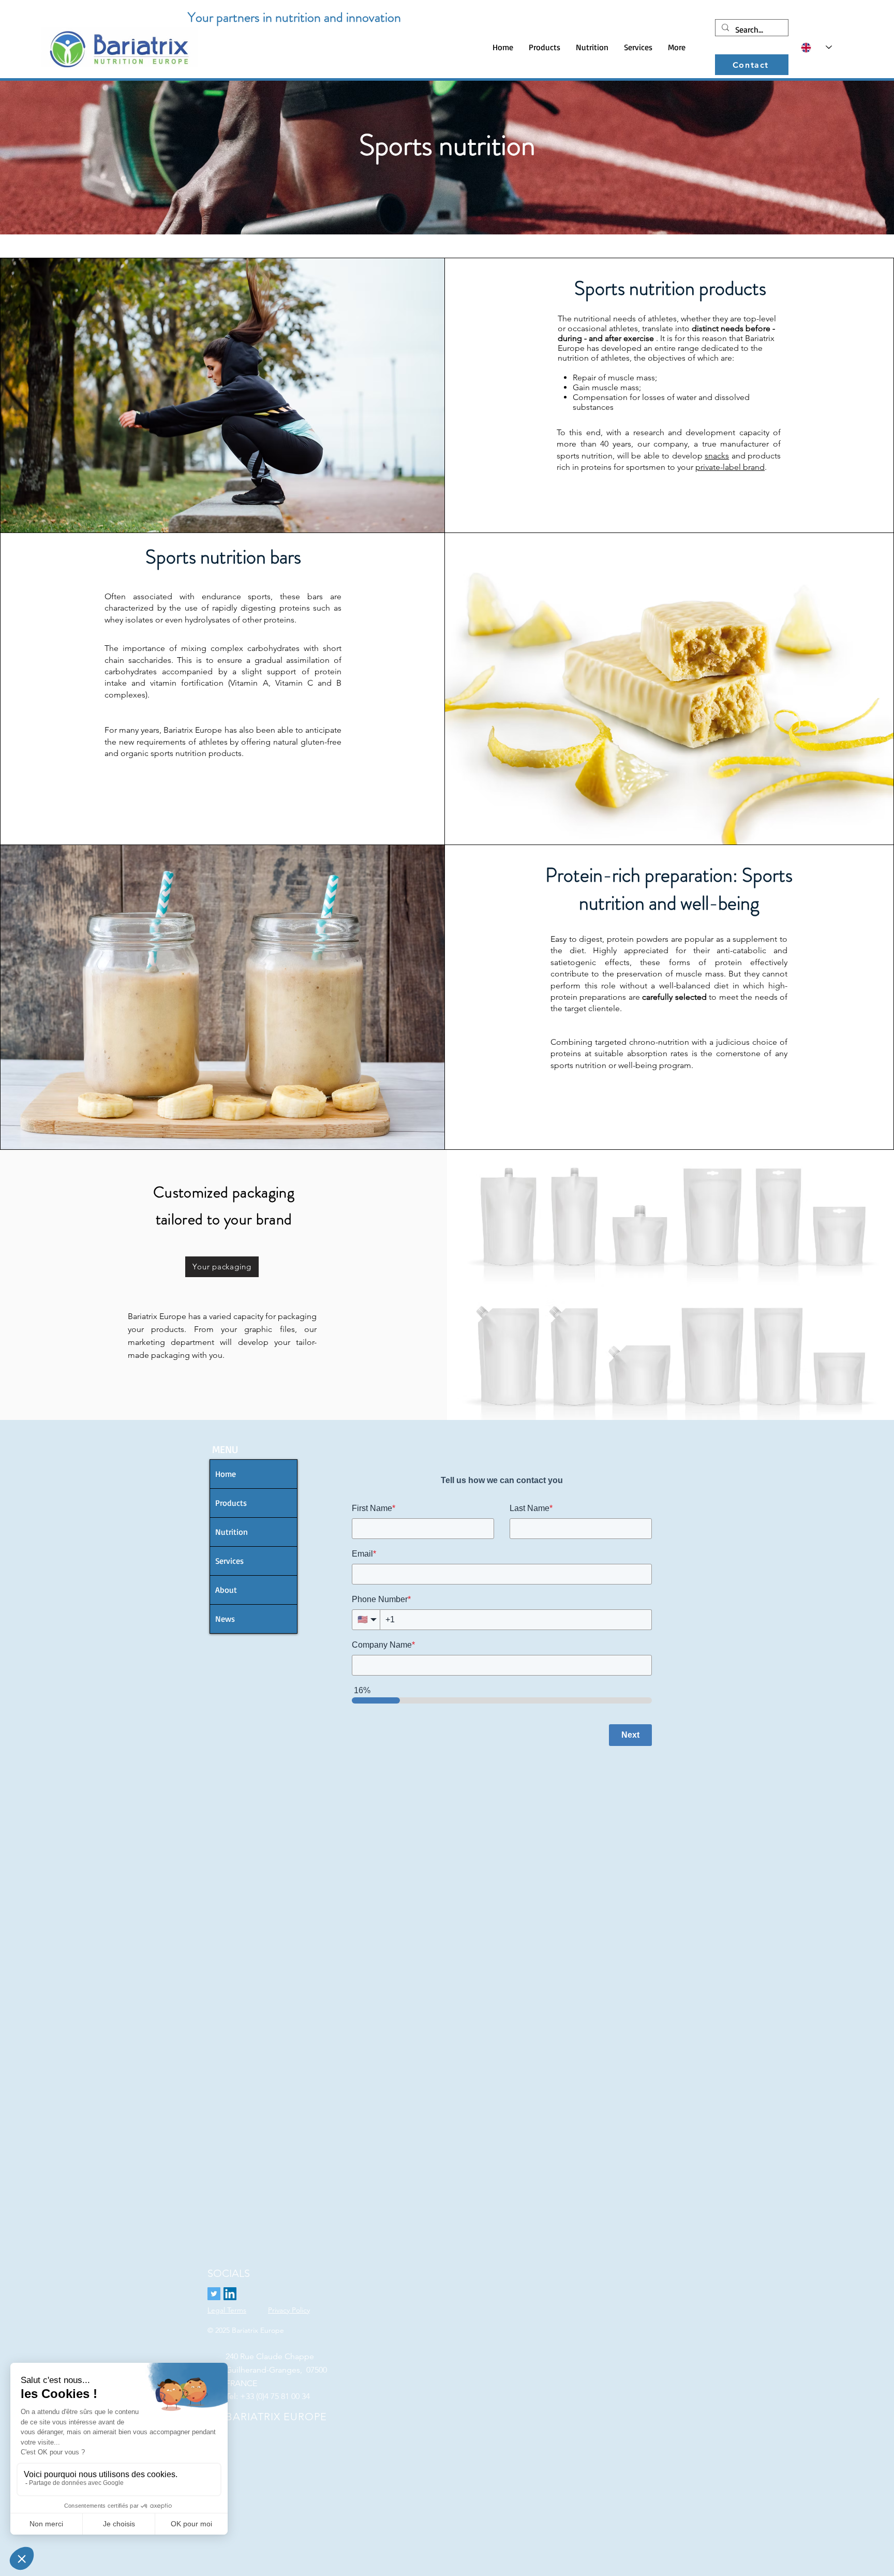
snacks (717, 456)
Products (231, 1503)
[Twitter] (214, 2294)
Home (226, 1474)
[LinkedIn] (230, 2294)
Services (229, 1561)
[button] (545, 47)
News (225, 1619)
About (226, 1590)
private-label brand (730, 467)
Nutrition (232, 1532)
